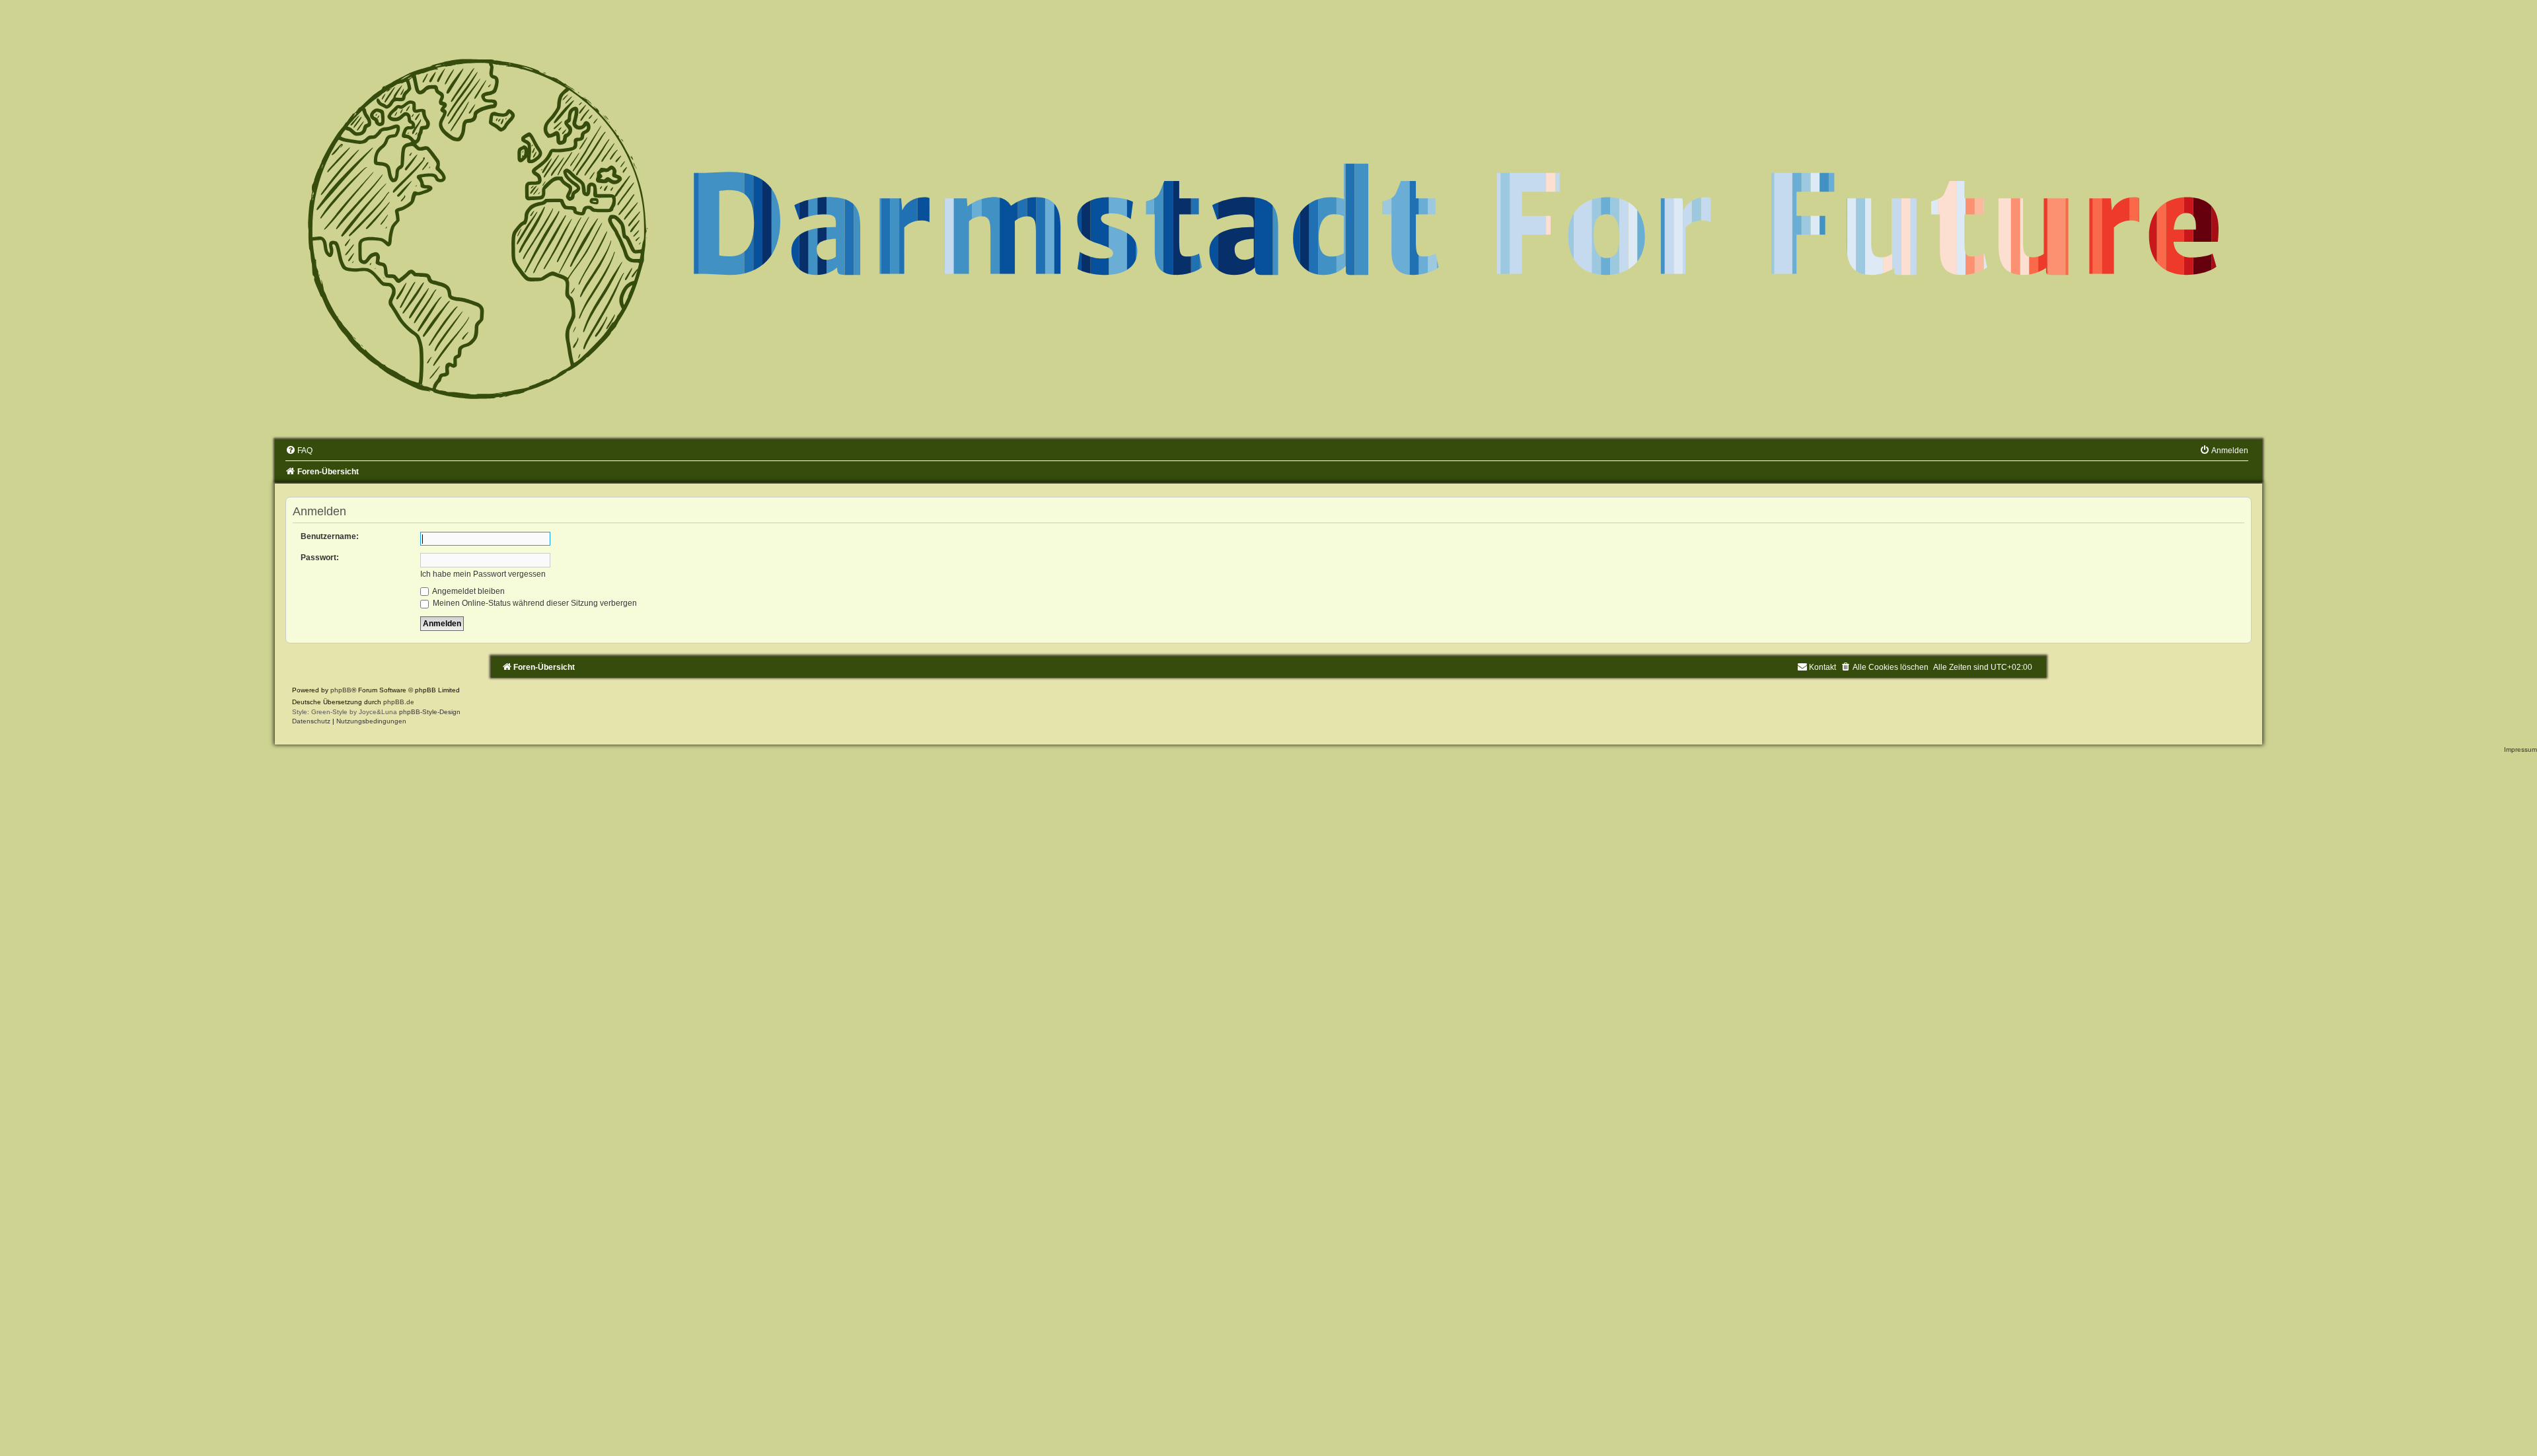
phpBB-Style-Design (430, 712)
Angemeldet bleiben (468, 591)
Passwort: (320, 558)
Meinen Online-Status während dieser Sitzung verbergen (534, 603)
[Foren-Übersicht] (1268, 225)
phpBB (341, 690)
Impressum (2520, 749)
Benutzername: (330, 536)
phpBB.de (399, 702)
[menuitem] (299, 451)
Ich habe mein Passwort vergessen (483, 574)
